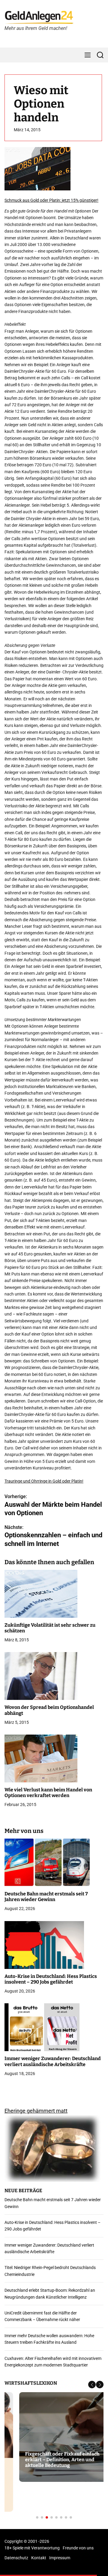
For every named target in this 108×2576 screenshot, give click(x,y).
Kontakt (39, 2558)
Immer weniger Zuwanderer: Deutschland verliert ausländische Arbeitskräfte (53, 2061)
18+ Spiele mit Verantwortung (32, 2548)
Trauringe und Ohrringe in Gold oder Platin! (44, 1481)
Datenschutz (16, 2558)
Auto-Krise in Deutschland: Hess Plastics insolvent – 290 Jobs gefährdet (51, 1979)
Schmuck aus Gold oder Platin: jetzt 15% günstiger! (51, 200)
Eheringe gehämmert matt (36, 2111)
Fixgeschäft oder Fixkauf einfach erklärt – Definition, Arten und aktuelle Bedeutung (48, 2460)
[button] (92, 2385)
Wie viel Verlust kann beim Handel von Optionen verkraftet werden (48, 1793)
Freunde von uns (78, 2548)
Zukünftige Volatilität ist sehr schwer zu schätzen (50, 1628)
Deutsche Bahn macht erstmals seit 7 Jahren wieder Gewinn (46, 1897)
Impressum (60, 2558)
